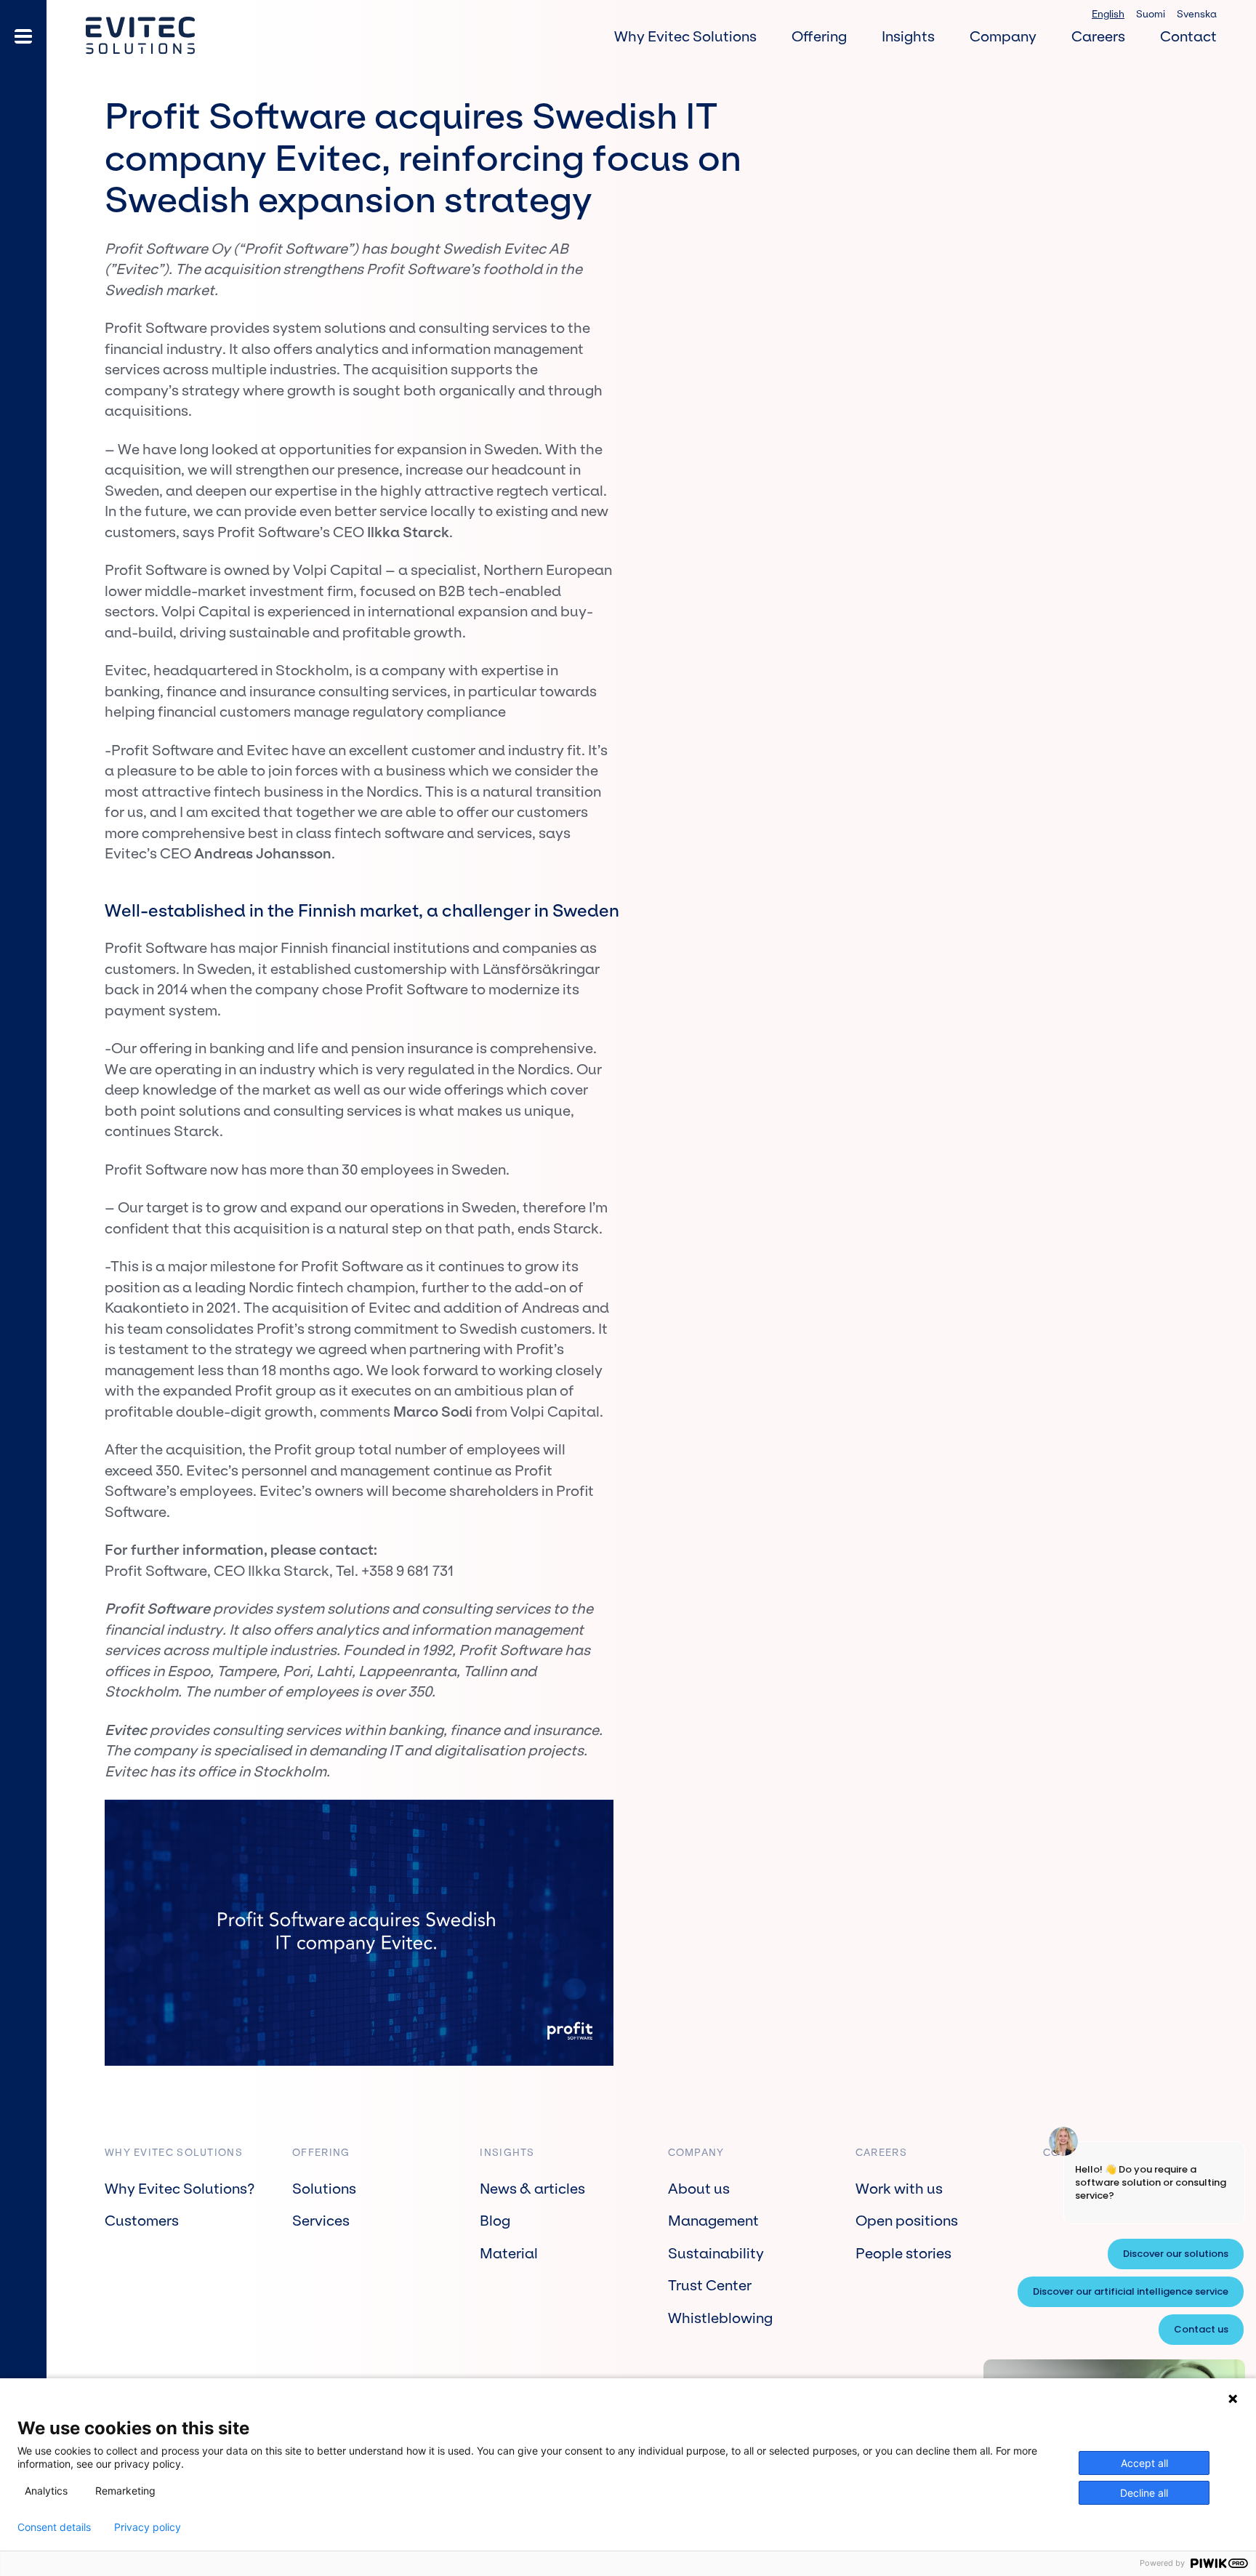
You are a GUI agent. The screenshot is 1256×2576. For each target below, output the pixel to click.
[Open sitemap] (23, 36)
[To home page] (140, 36)
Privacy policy (148, 2527)
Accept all (1144, 2463)
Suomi (1151, 14)
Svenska (1197, 14)
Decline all (1144, 2493)
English (1108, 14)
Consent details (54, 2527)
